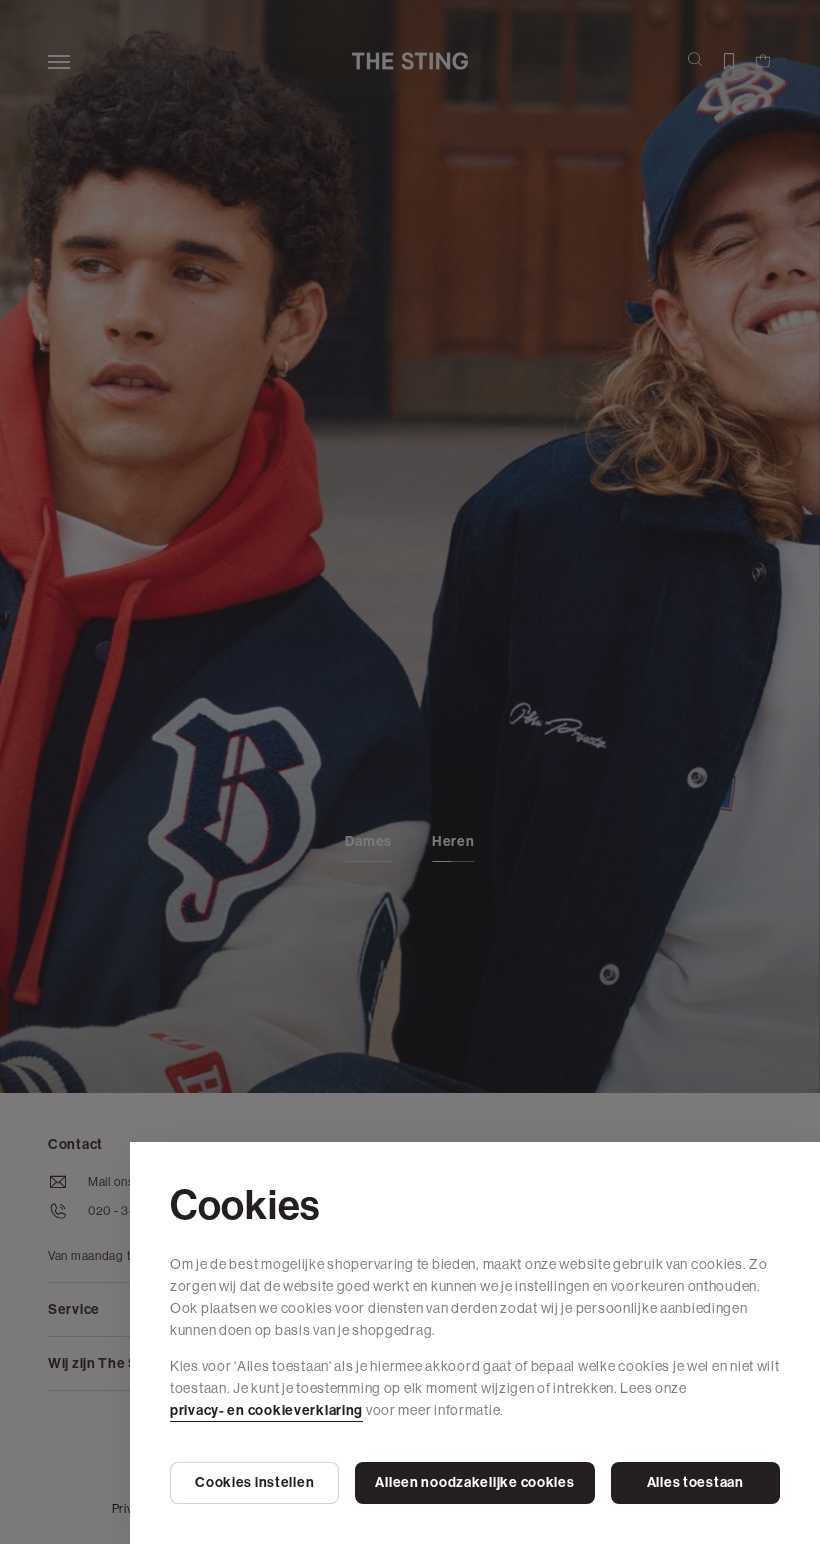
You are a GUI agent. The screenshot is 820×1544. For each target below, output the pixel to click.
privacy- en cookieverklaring (266, 1410)
